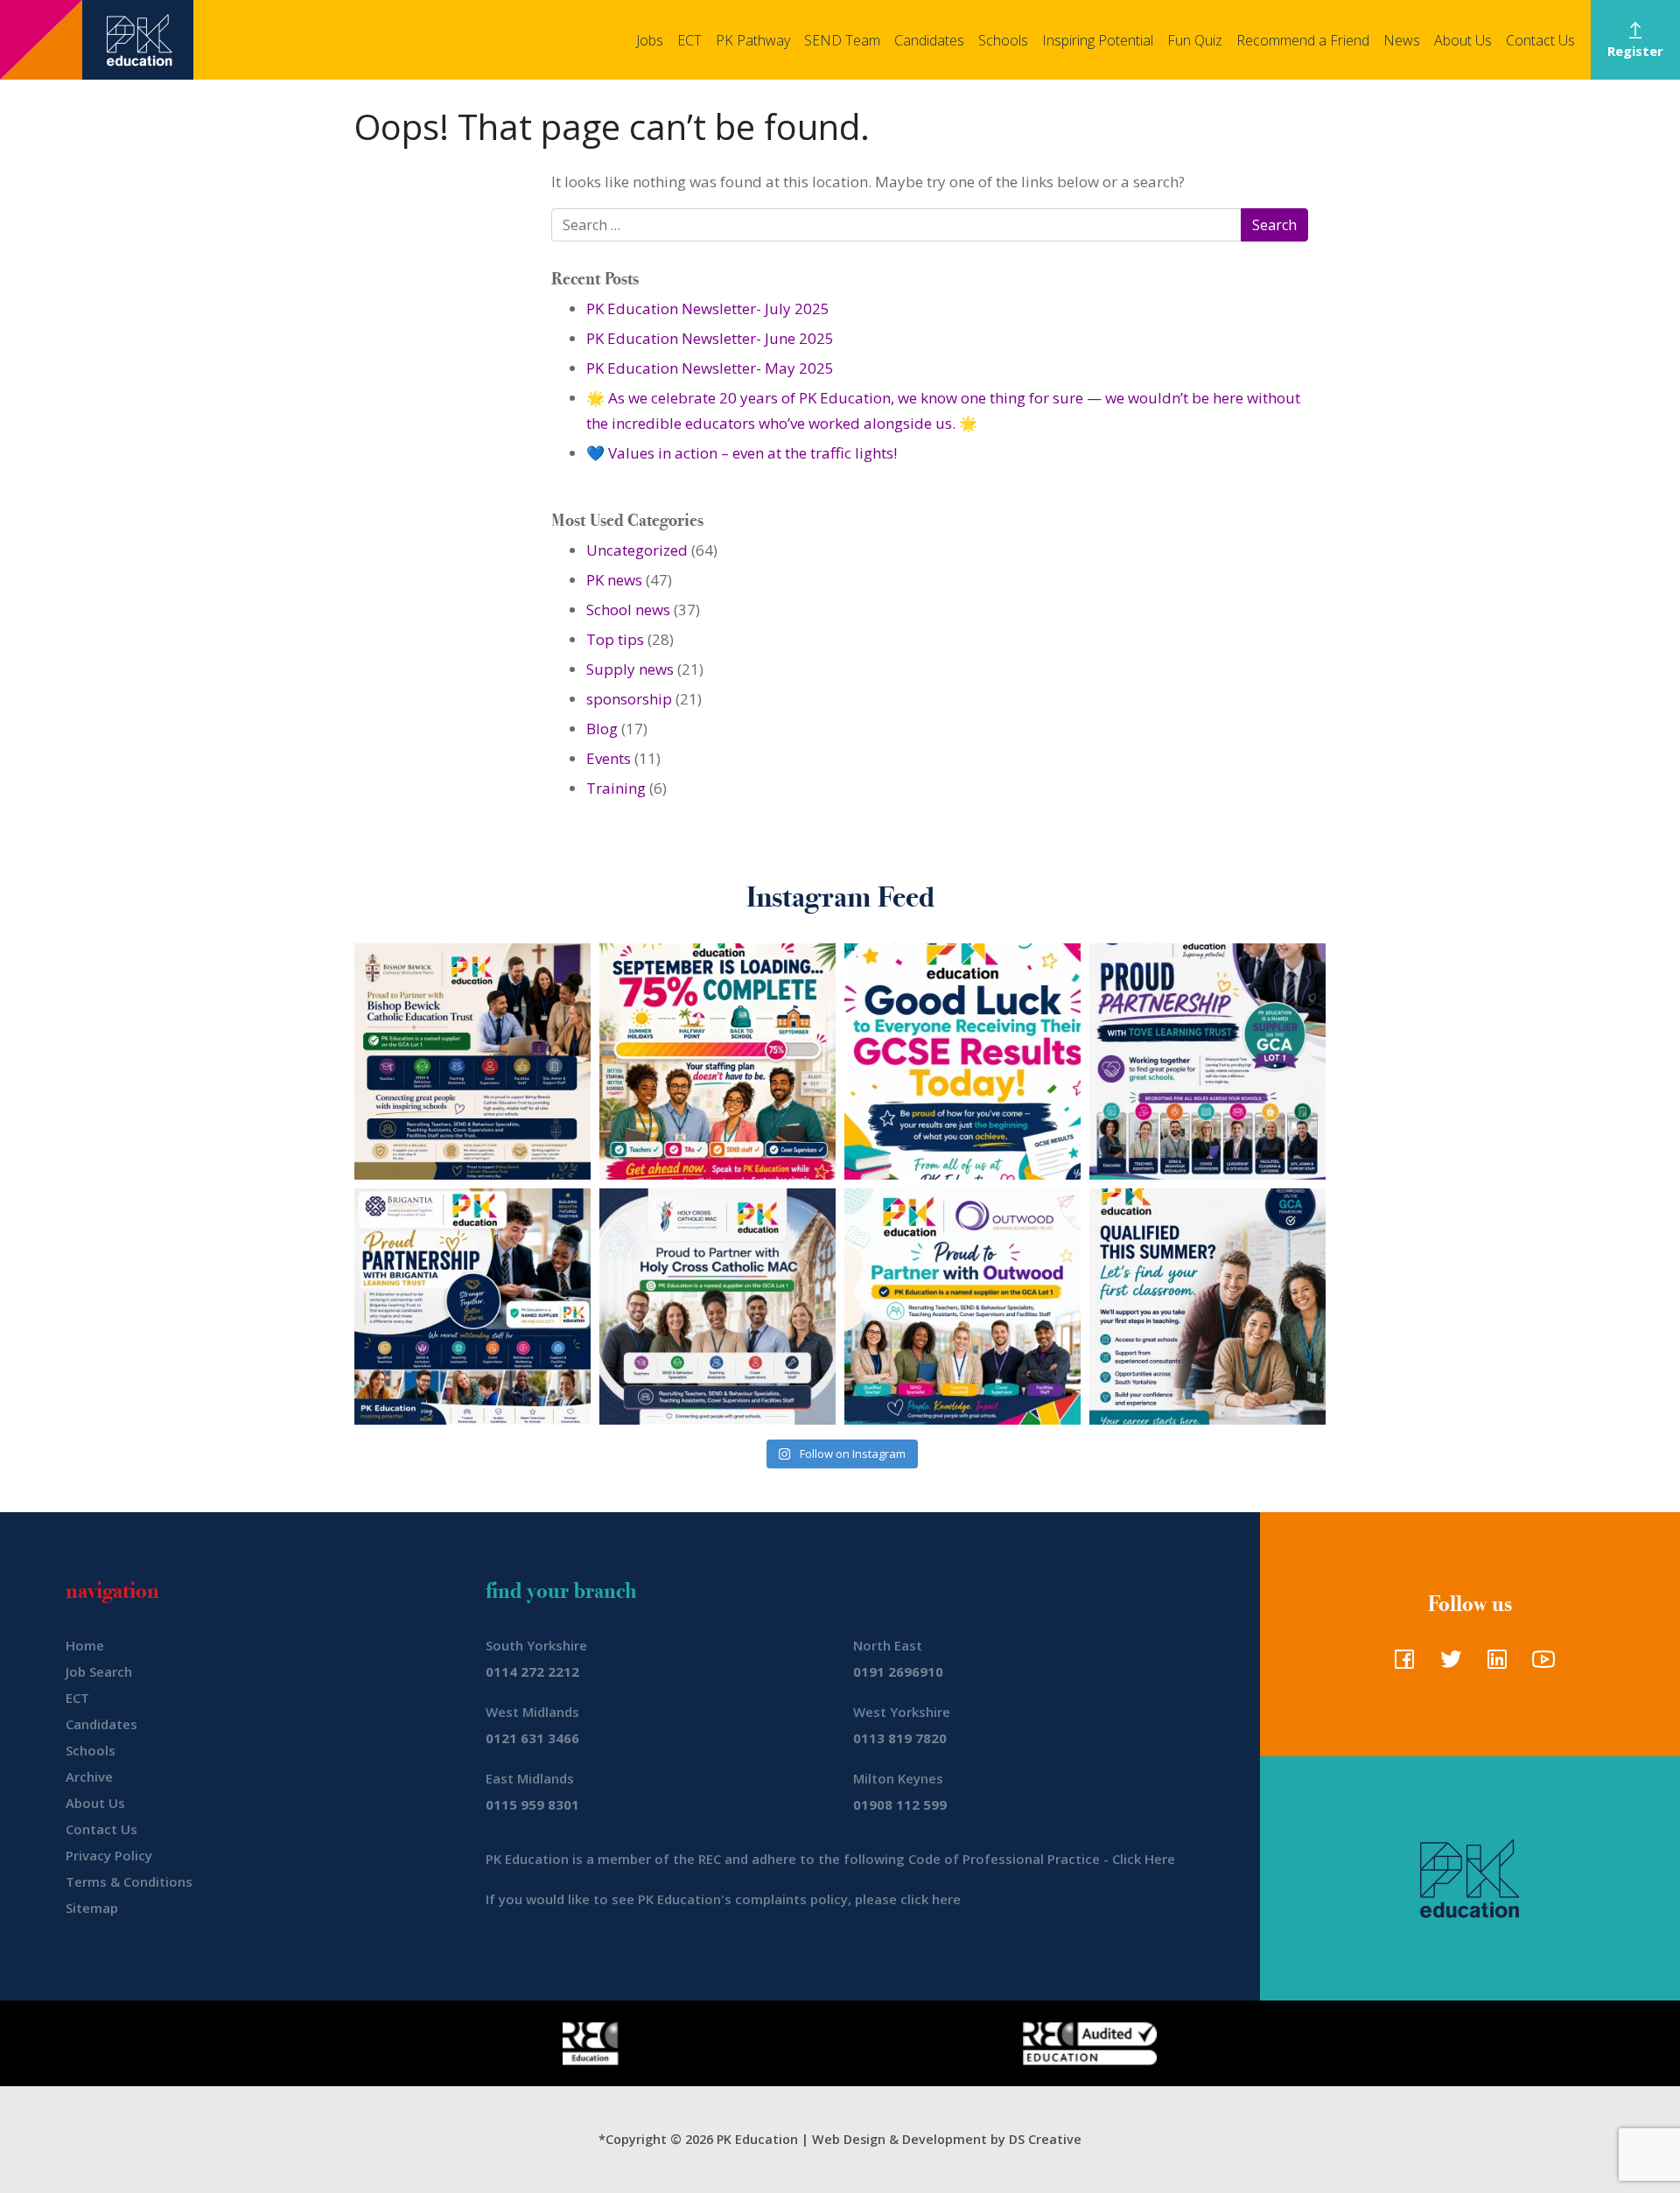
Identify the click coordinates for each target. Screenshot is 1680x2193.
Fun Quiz (1195, 40)
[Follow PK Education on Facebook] (1400, 1664)
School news (628, 610)
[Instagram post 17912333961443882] (717, 1061)
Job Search (99, 1671)
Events (609, 758)
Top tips (615, 639)
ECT (689, 40)
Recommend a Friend (1303, 40)
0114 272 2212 (532, 1671)
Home (85, 1645)
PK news (614, 580)
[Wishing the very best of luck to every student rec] (962, 1061)
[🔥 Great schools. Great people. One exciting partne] (472, 1307)
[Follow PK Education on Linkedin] (1493, 1664)
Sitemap (92, 1908)
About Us (1463, 40)
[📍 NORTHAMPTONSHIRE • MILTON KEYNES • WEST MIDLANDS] (1207, 1061)
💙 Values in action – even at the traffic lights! (742, 453)
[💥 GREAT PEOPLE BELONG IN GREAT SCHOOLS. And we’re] (472, 1061)
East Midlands (530, 1778)
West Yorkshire (902, 1712)
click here (931, 1899)
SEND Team (842, 40)
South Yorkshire (536, 1645)
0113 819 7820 (900, 1738)
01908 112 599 (900, 1804)
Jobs (650, 40)
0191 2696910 (898, 1671)
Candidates (929, 40)
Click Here (1144, 1859)
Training (616, 788)
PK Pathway (753, 40)
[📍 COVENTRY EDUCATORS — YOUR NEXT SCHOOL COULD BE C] (717, 1307)
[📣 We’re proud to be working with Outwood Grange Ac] (962, 1307)
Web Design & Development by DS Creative (947, 2139)
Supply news (630, 669)
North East (888, 1645)
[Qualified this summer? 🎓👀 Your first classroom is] (1207, 1307)
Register (1635, 51)
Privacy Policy (109, 1855)
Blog (602, 729)
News (1402, 40)
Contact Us (1540, 40)
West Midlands (532, 1712)
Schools (1003, 40)
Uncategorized (637, 550)
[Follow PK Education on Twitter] (1447, 1664)
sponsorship (629, 699)
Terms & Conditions (129, 1881)
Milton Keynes (898, 1778)
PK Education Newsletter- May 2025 (710, 368)
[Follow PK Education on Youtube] (1540, 1664)
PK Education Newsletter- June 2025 (710, 338)
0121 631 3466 (532, 1738)
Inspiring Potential (1098, 40)
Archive (89, 1776)
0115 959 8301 (532, 1804)
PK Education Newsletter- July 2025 (708, 308)
